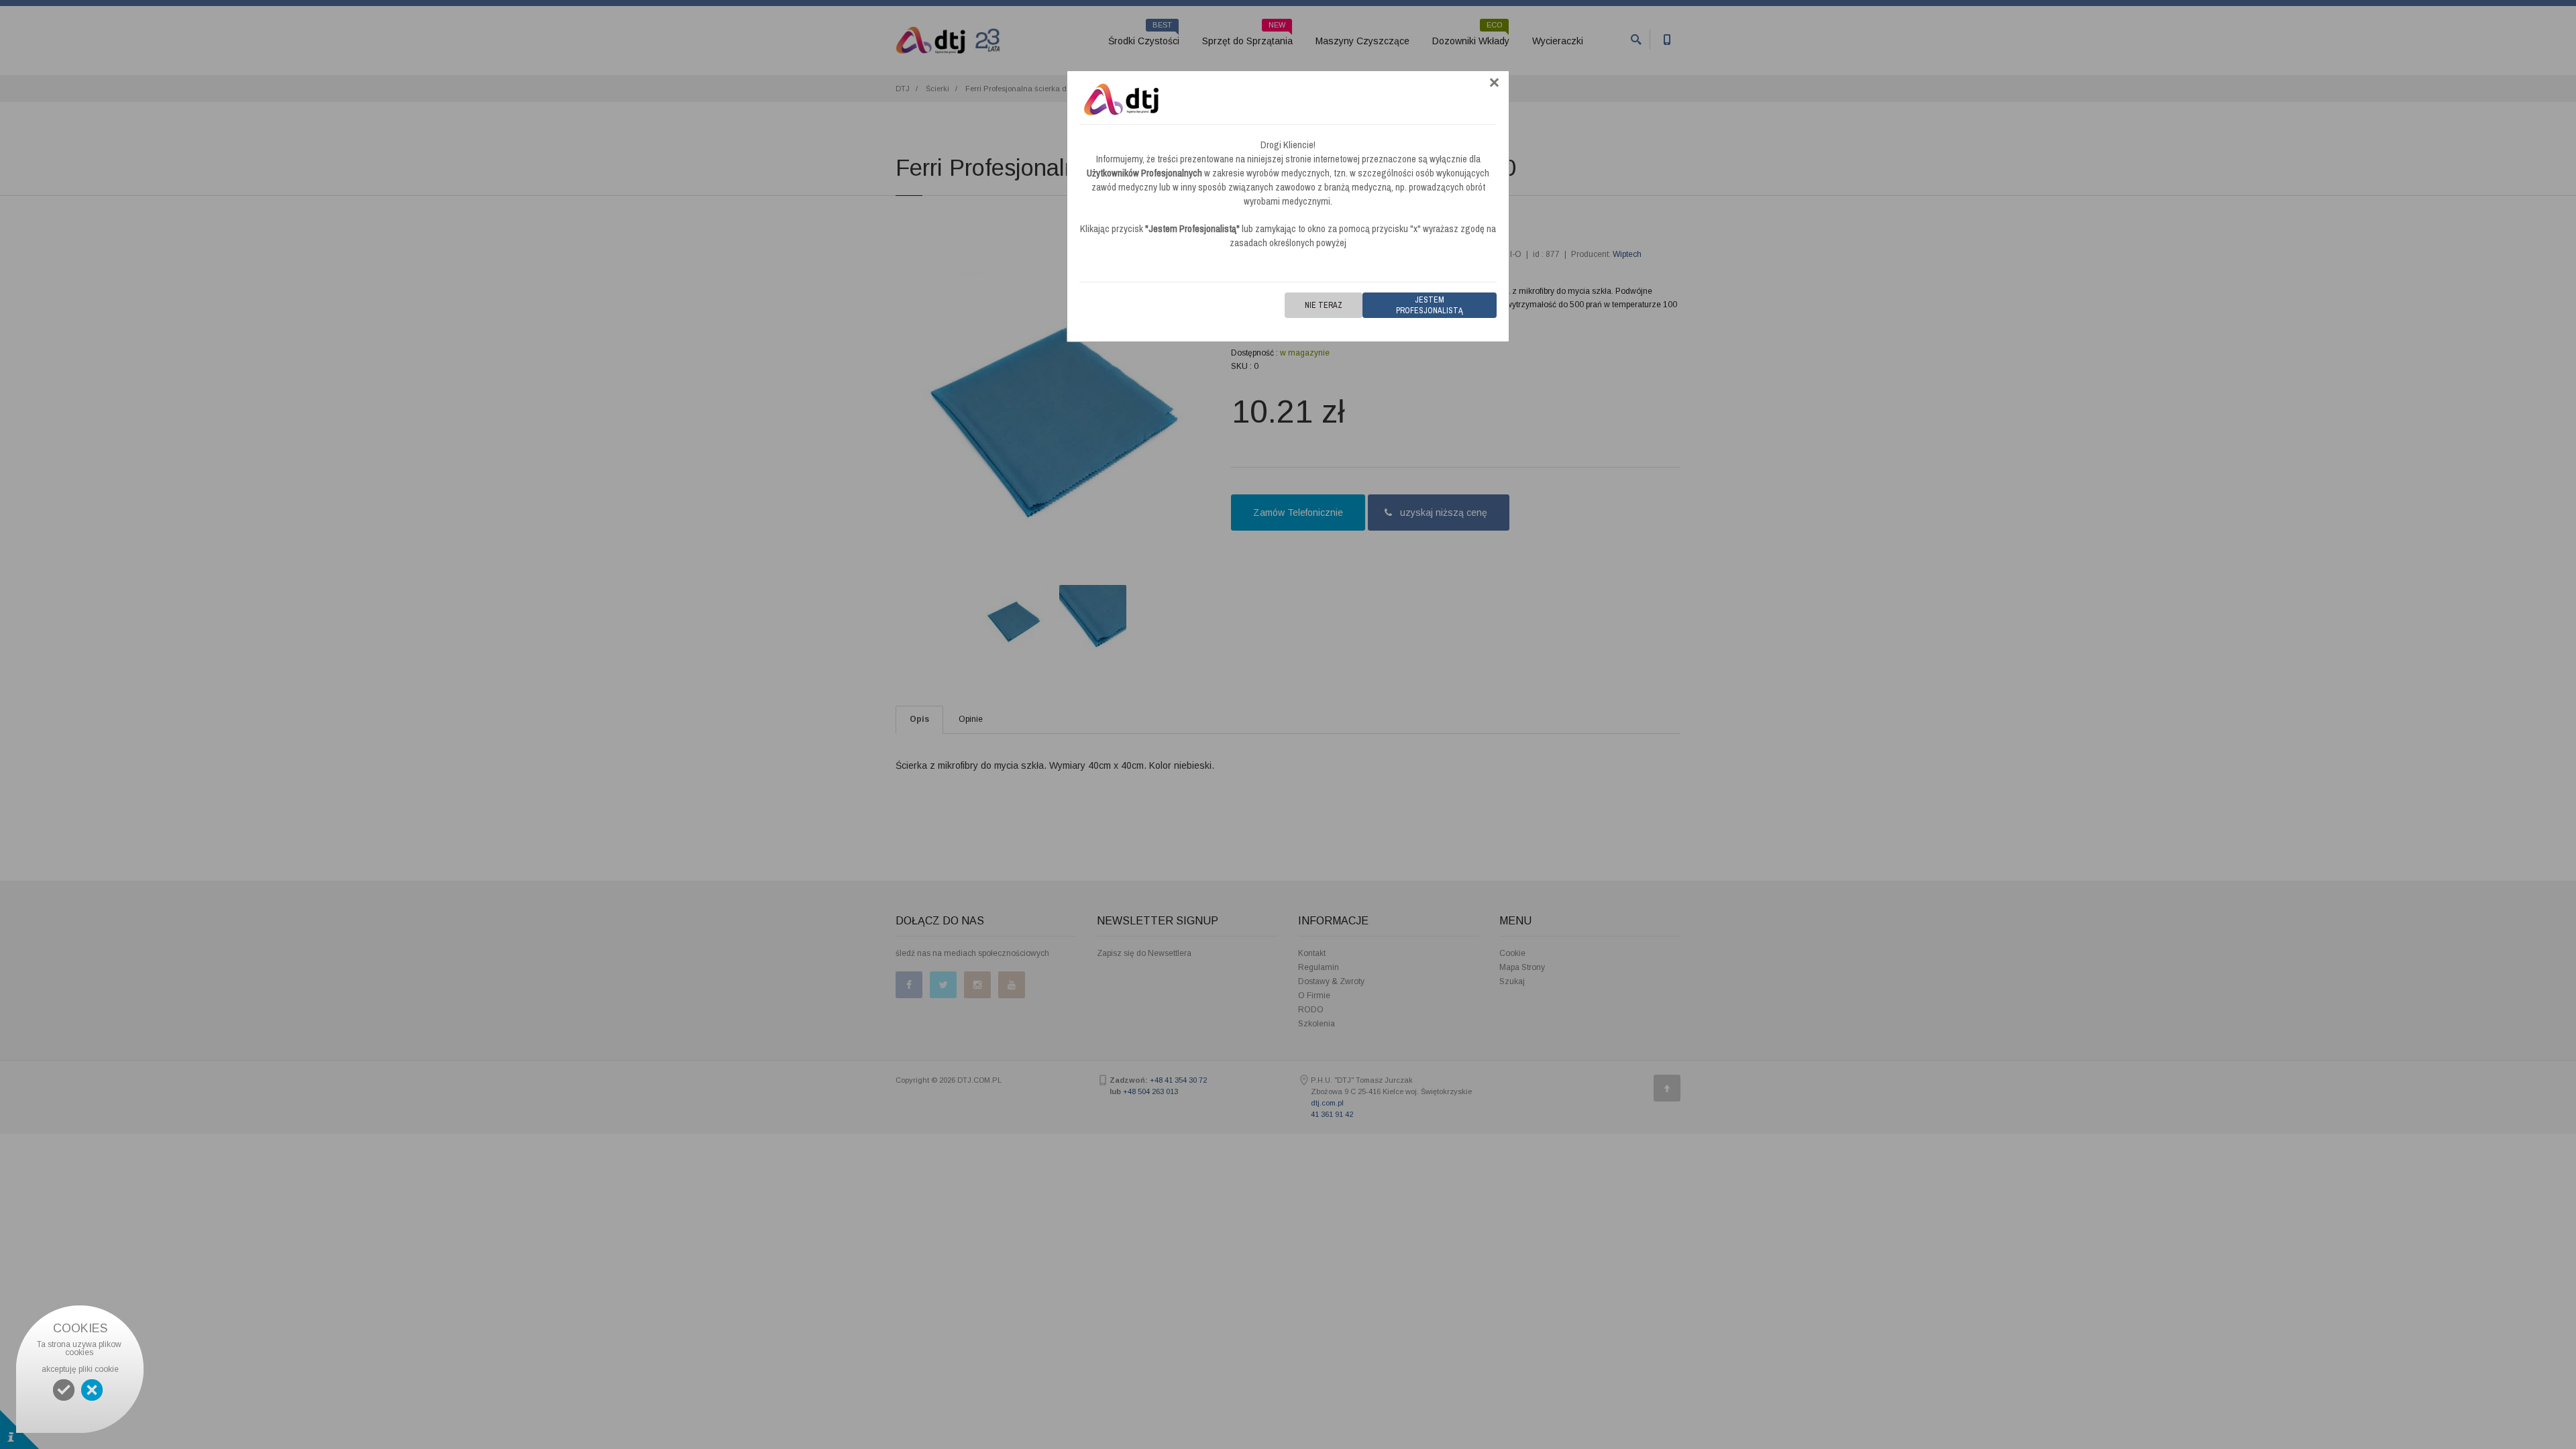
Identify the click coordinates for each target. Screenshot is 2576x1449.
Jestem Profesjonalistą (1430, 305)
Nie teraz (1324, 305)
